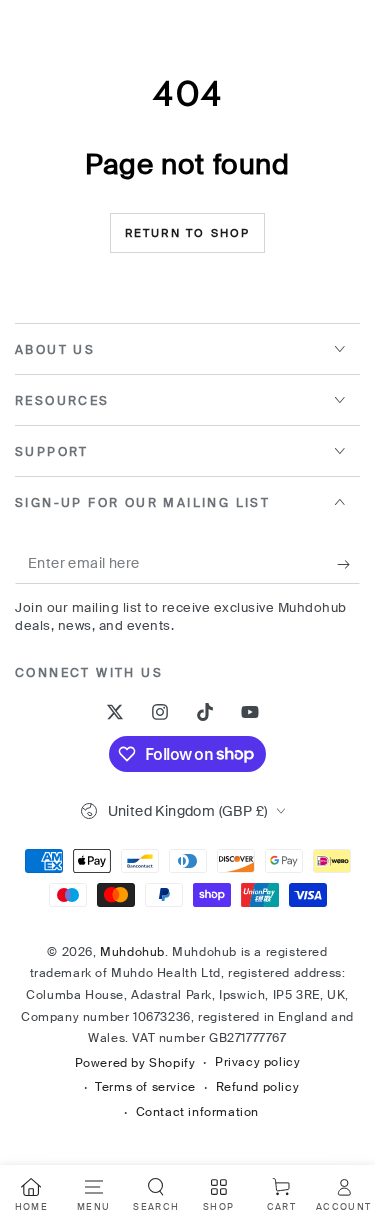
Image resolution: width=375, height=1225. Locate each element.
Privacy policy (257, 1062)
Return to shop (188, 233)
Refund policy (258, 1087)
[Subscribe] (348, 564)
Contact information (197, 1112)
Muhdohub (132, 952)
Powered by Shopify (135, 1063)
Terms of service (145, 1087)
